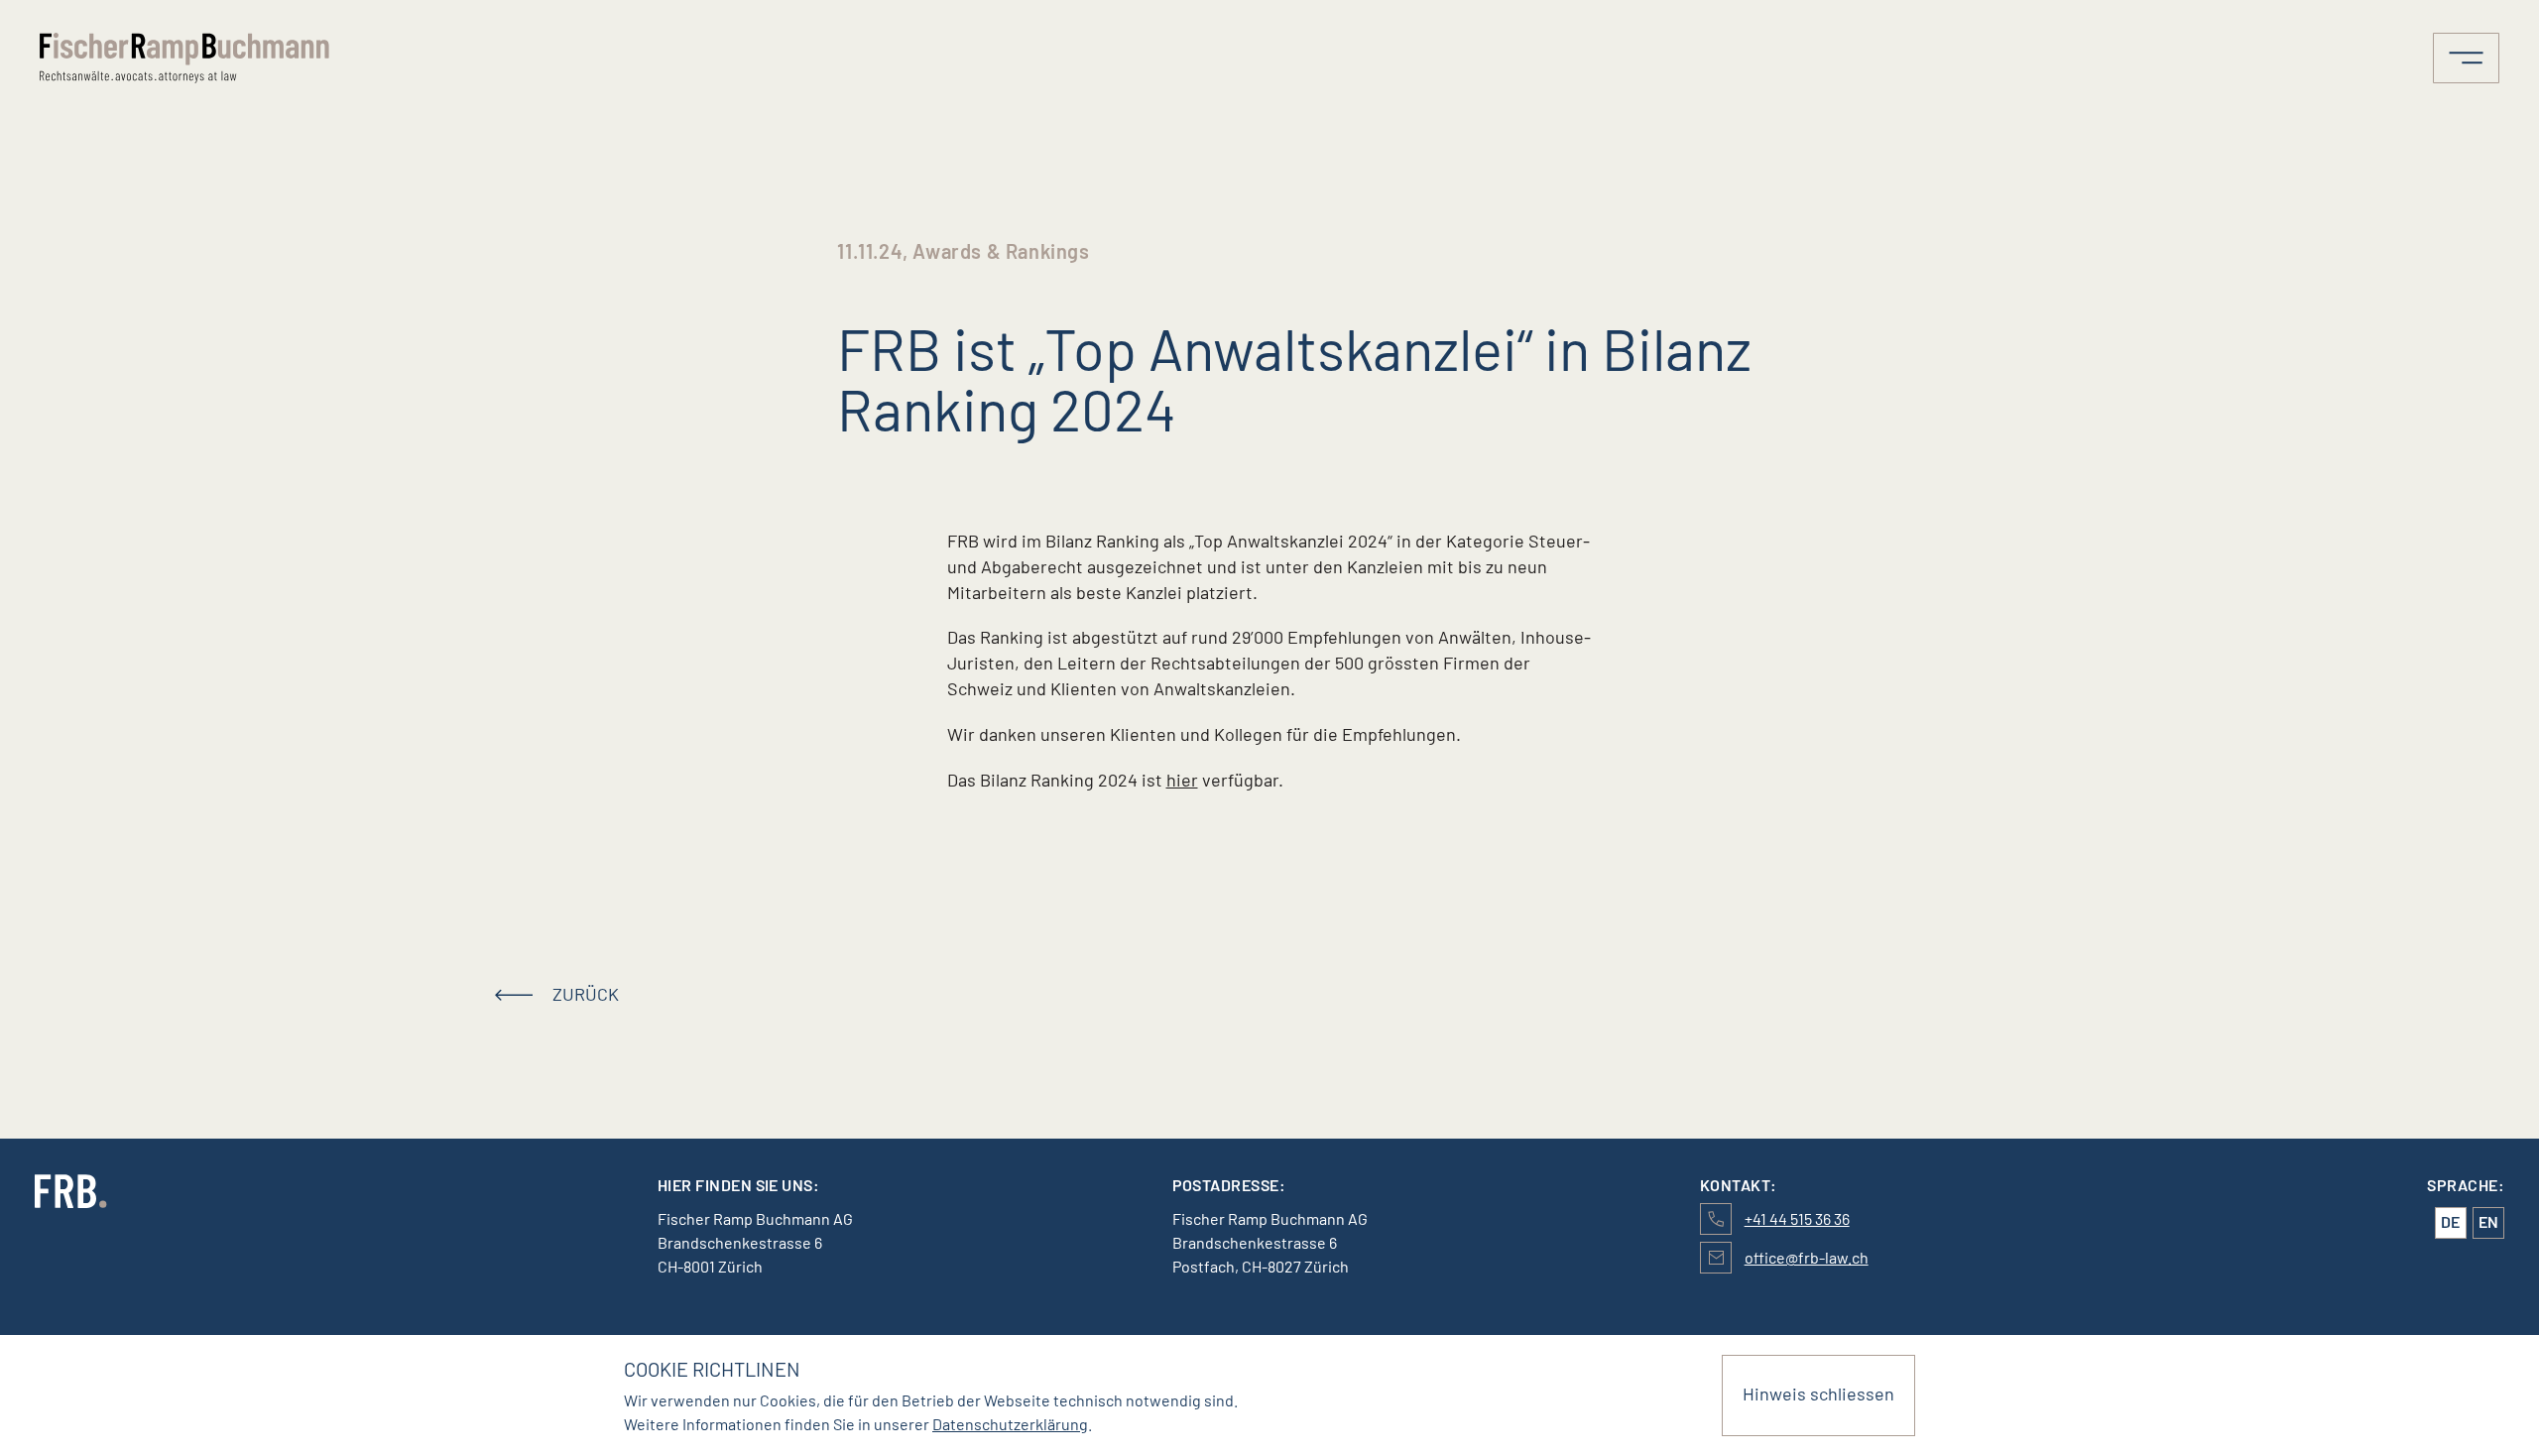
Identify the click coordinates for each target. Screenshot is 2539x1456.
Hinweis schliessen (1818, 1394)
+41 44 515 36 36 (1797, 1218)
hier (1182, 780)
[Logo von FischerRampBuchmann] (344, 58)
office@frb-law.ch (1807, 1257)
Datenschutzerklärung (1010, 1424)
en (2488, 1221)
